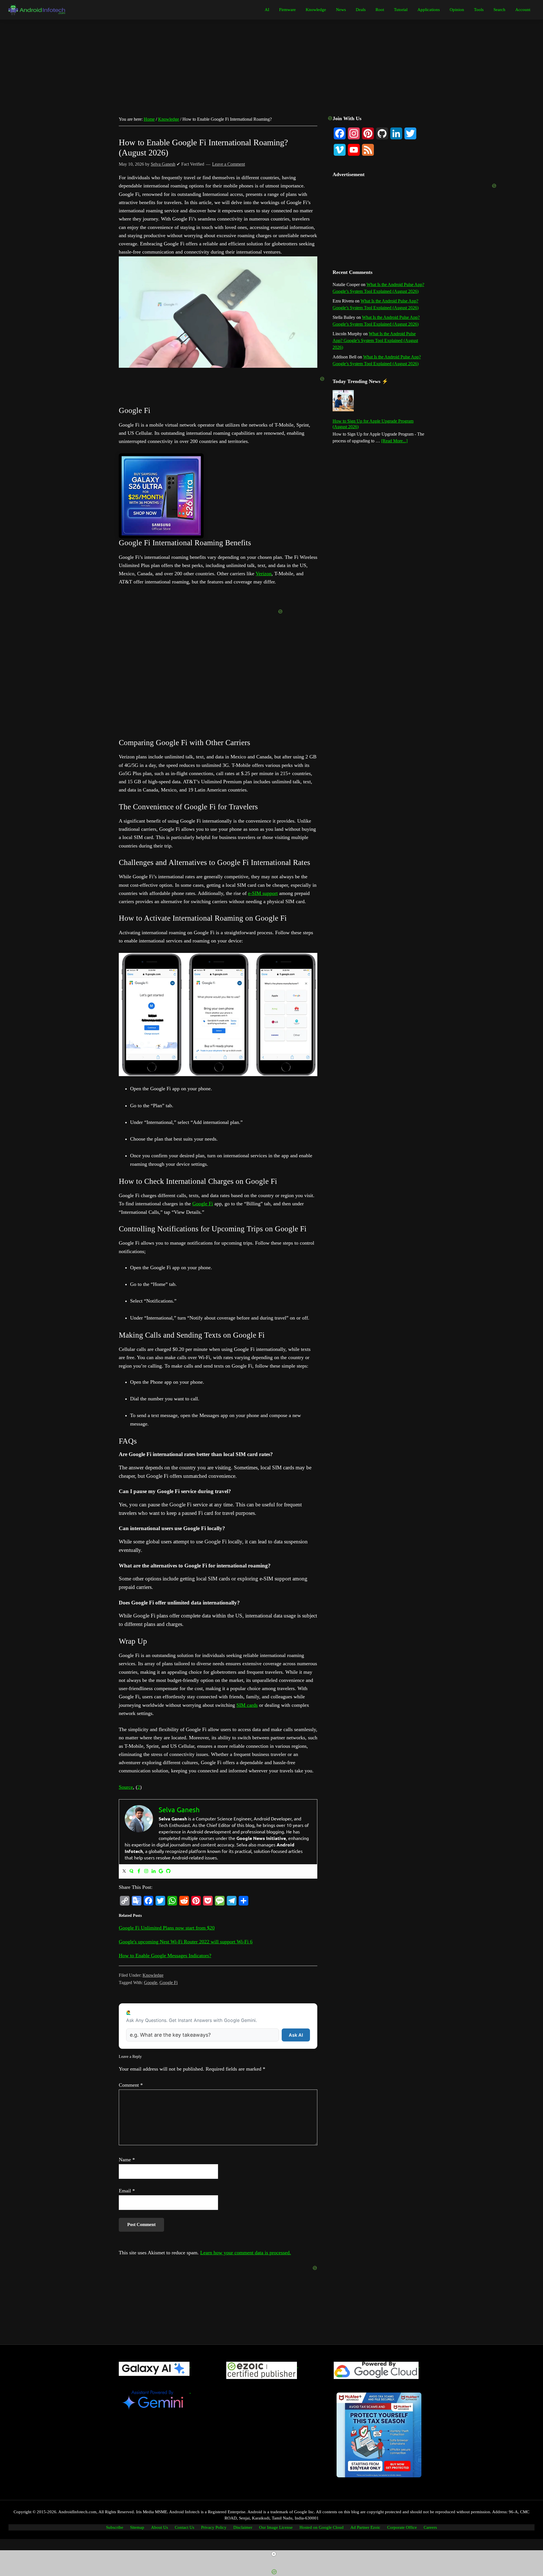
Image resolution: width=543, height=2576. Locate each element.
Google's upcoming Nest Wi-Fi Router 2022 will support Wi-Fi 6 (186, 1942)
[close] (274, 2554)
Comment (131, 2085)
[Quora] (132, 1871)
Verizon (264, 574)
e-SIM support (263, 893)
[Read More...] (394, 441)
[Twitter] (124, 1871)
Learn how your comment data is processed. (246, 2253)
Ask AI (296, 2035)
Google (151, 1983)
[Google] (161, 1871)
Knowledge (153, 1975)
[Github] (168, 1871)
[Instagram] (146, 1871)
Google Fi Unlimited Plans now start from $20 (167, 1928)
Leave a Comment (229, 164)
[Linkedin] (154, 1871)
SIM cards (247, 1705)
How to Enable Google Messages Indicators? (165, 1956)
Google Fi (203, 1204)
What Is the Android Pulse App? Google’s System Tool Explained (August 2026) (375, 340)
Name (127, 2160)
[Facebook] (139, 1871)
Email (127, 2191)
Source (126, 1787)
